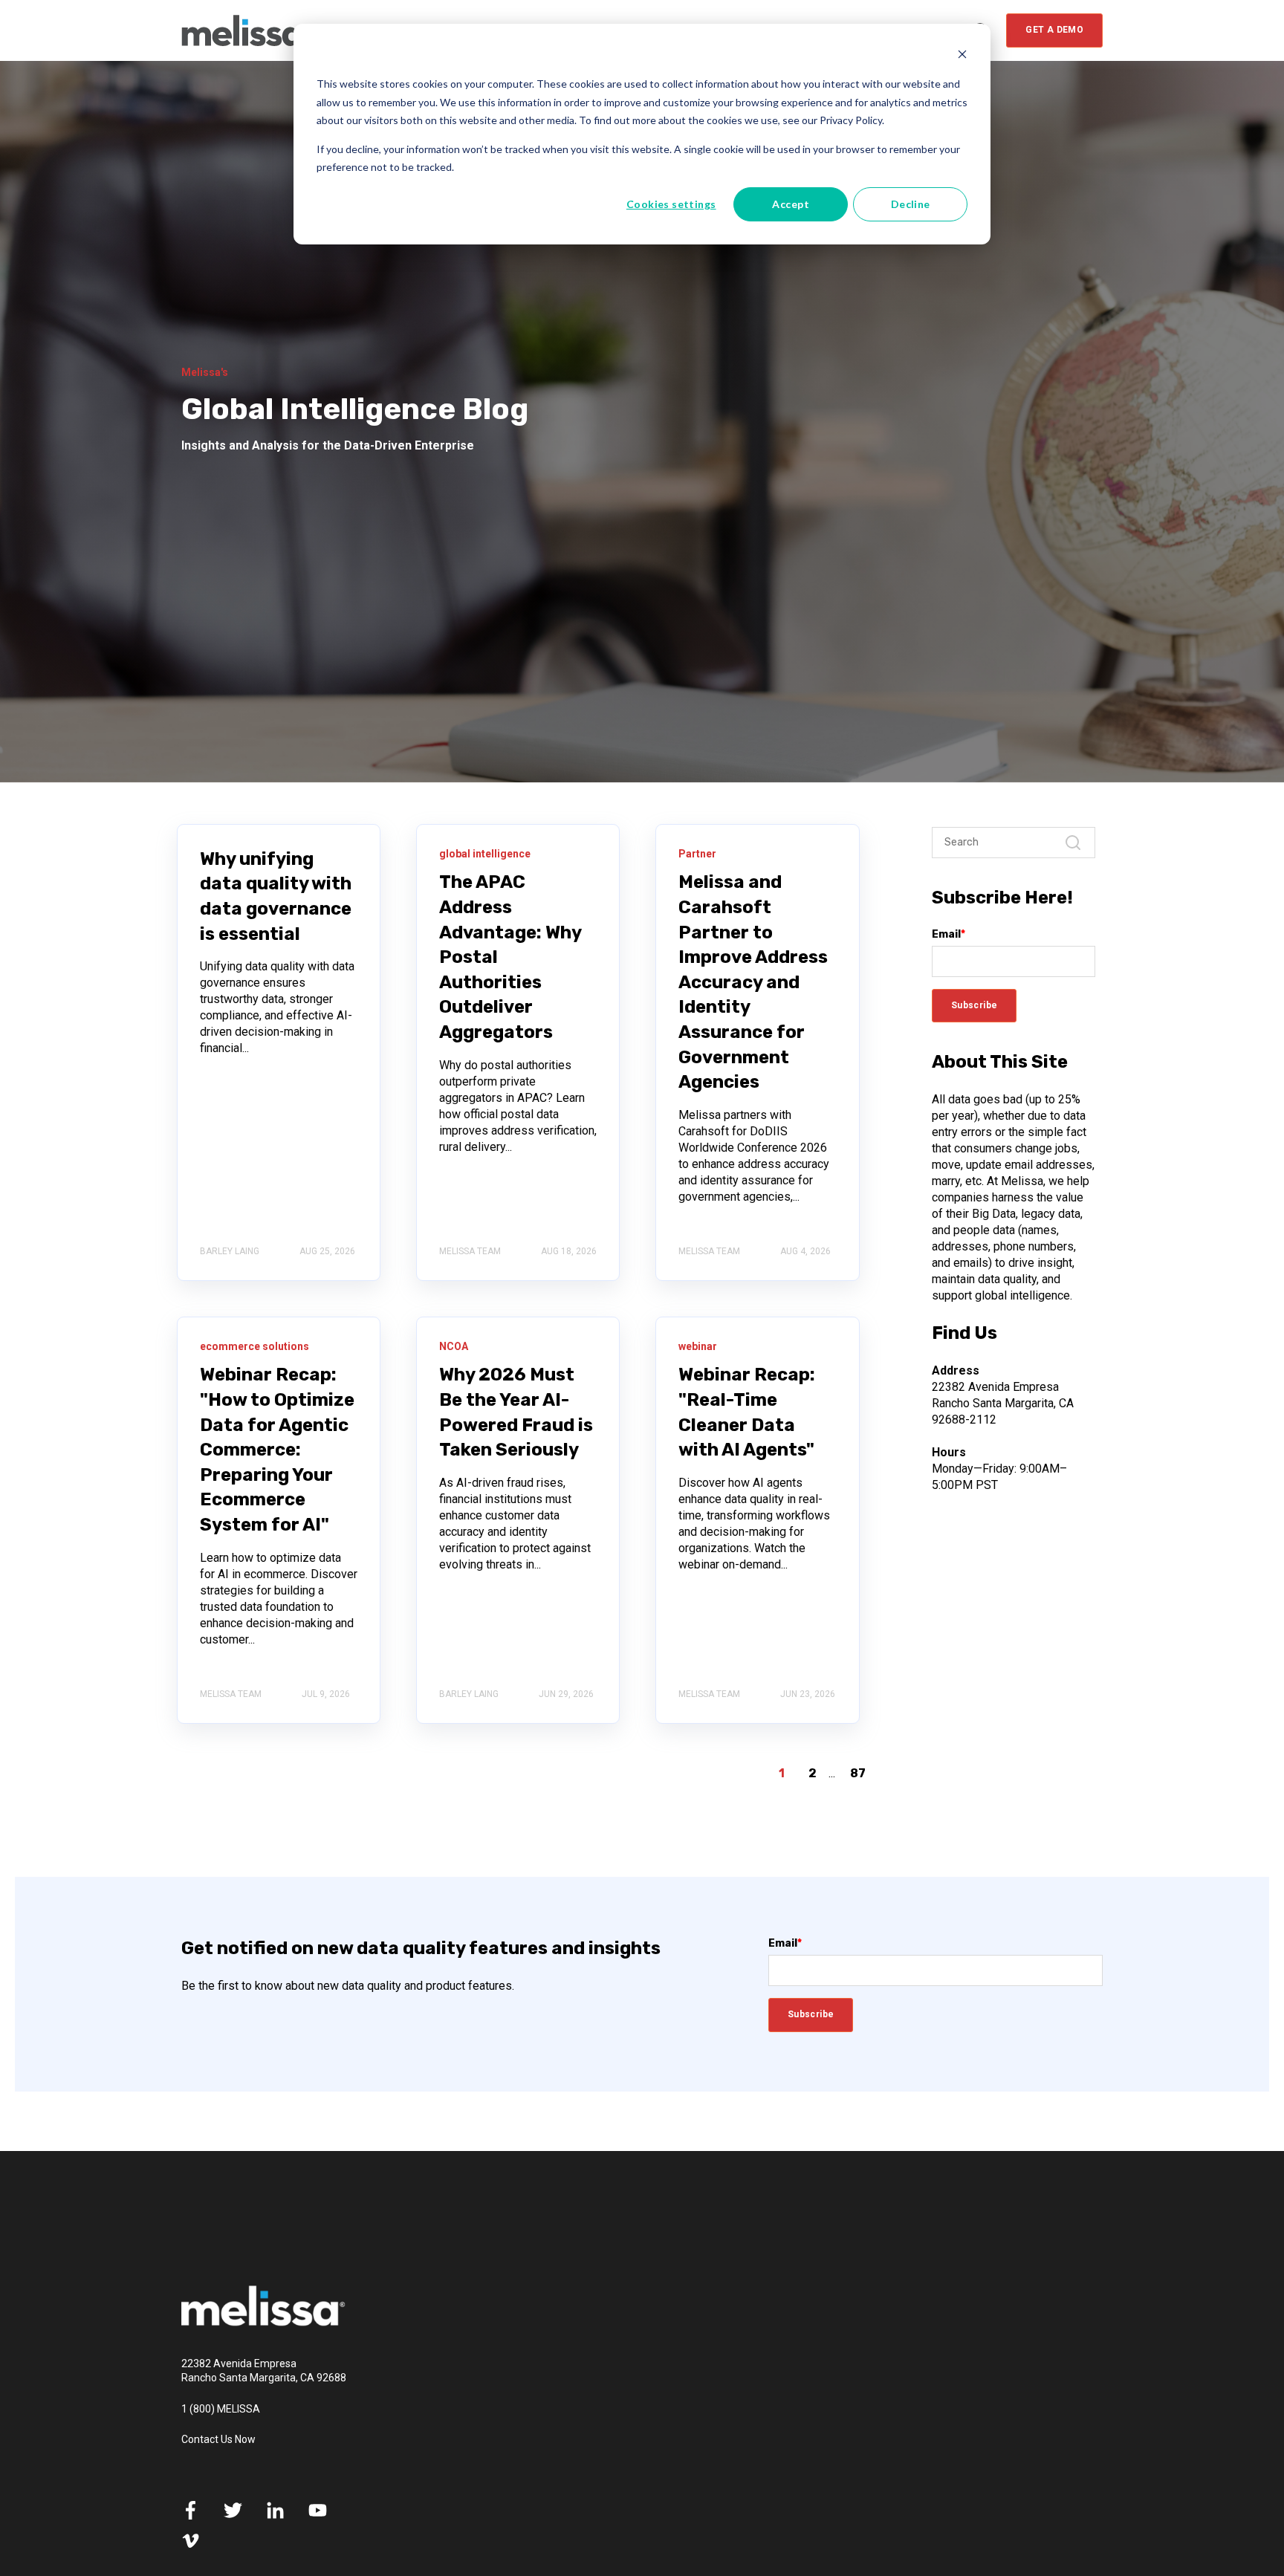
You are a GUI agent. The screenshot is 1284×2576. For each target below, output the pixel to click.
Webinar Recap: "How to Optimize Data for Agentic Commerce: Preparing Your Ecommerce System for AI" (277, 1450)
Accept (791, 204)
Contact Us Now (218, 2439)
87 (858, 1773)
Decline (911, 204)
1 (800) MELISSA (221, 2409)
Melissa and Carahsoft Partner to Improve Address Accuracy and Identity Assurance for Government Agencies (753, 982)
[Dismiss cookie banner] (962, 56)
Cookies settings (671, 204)
